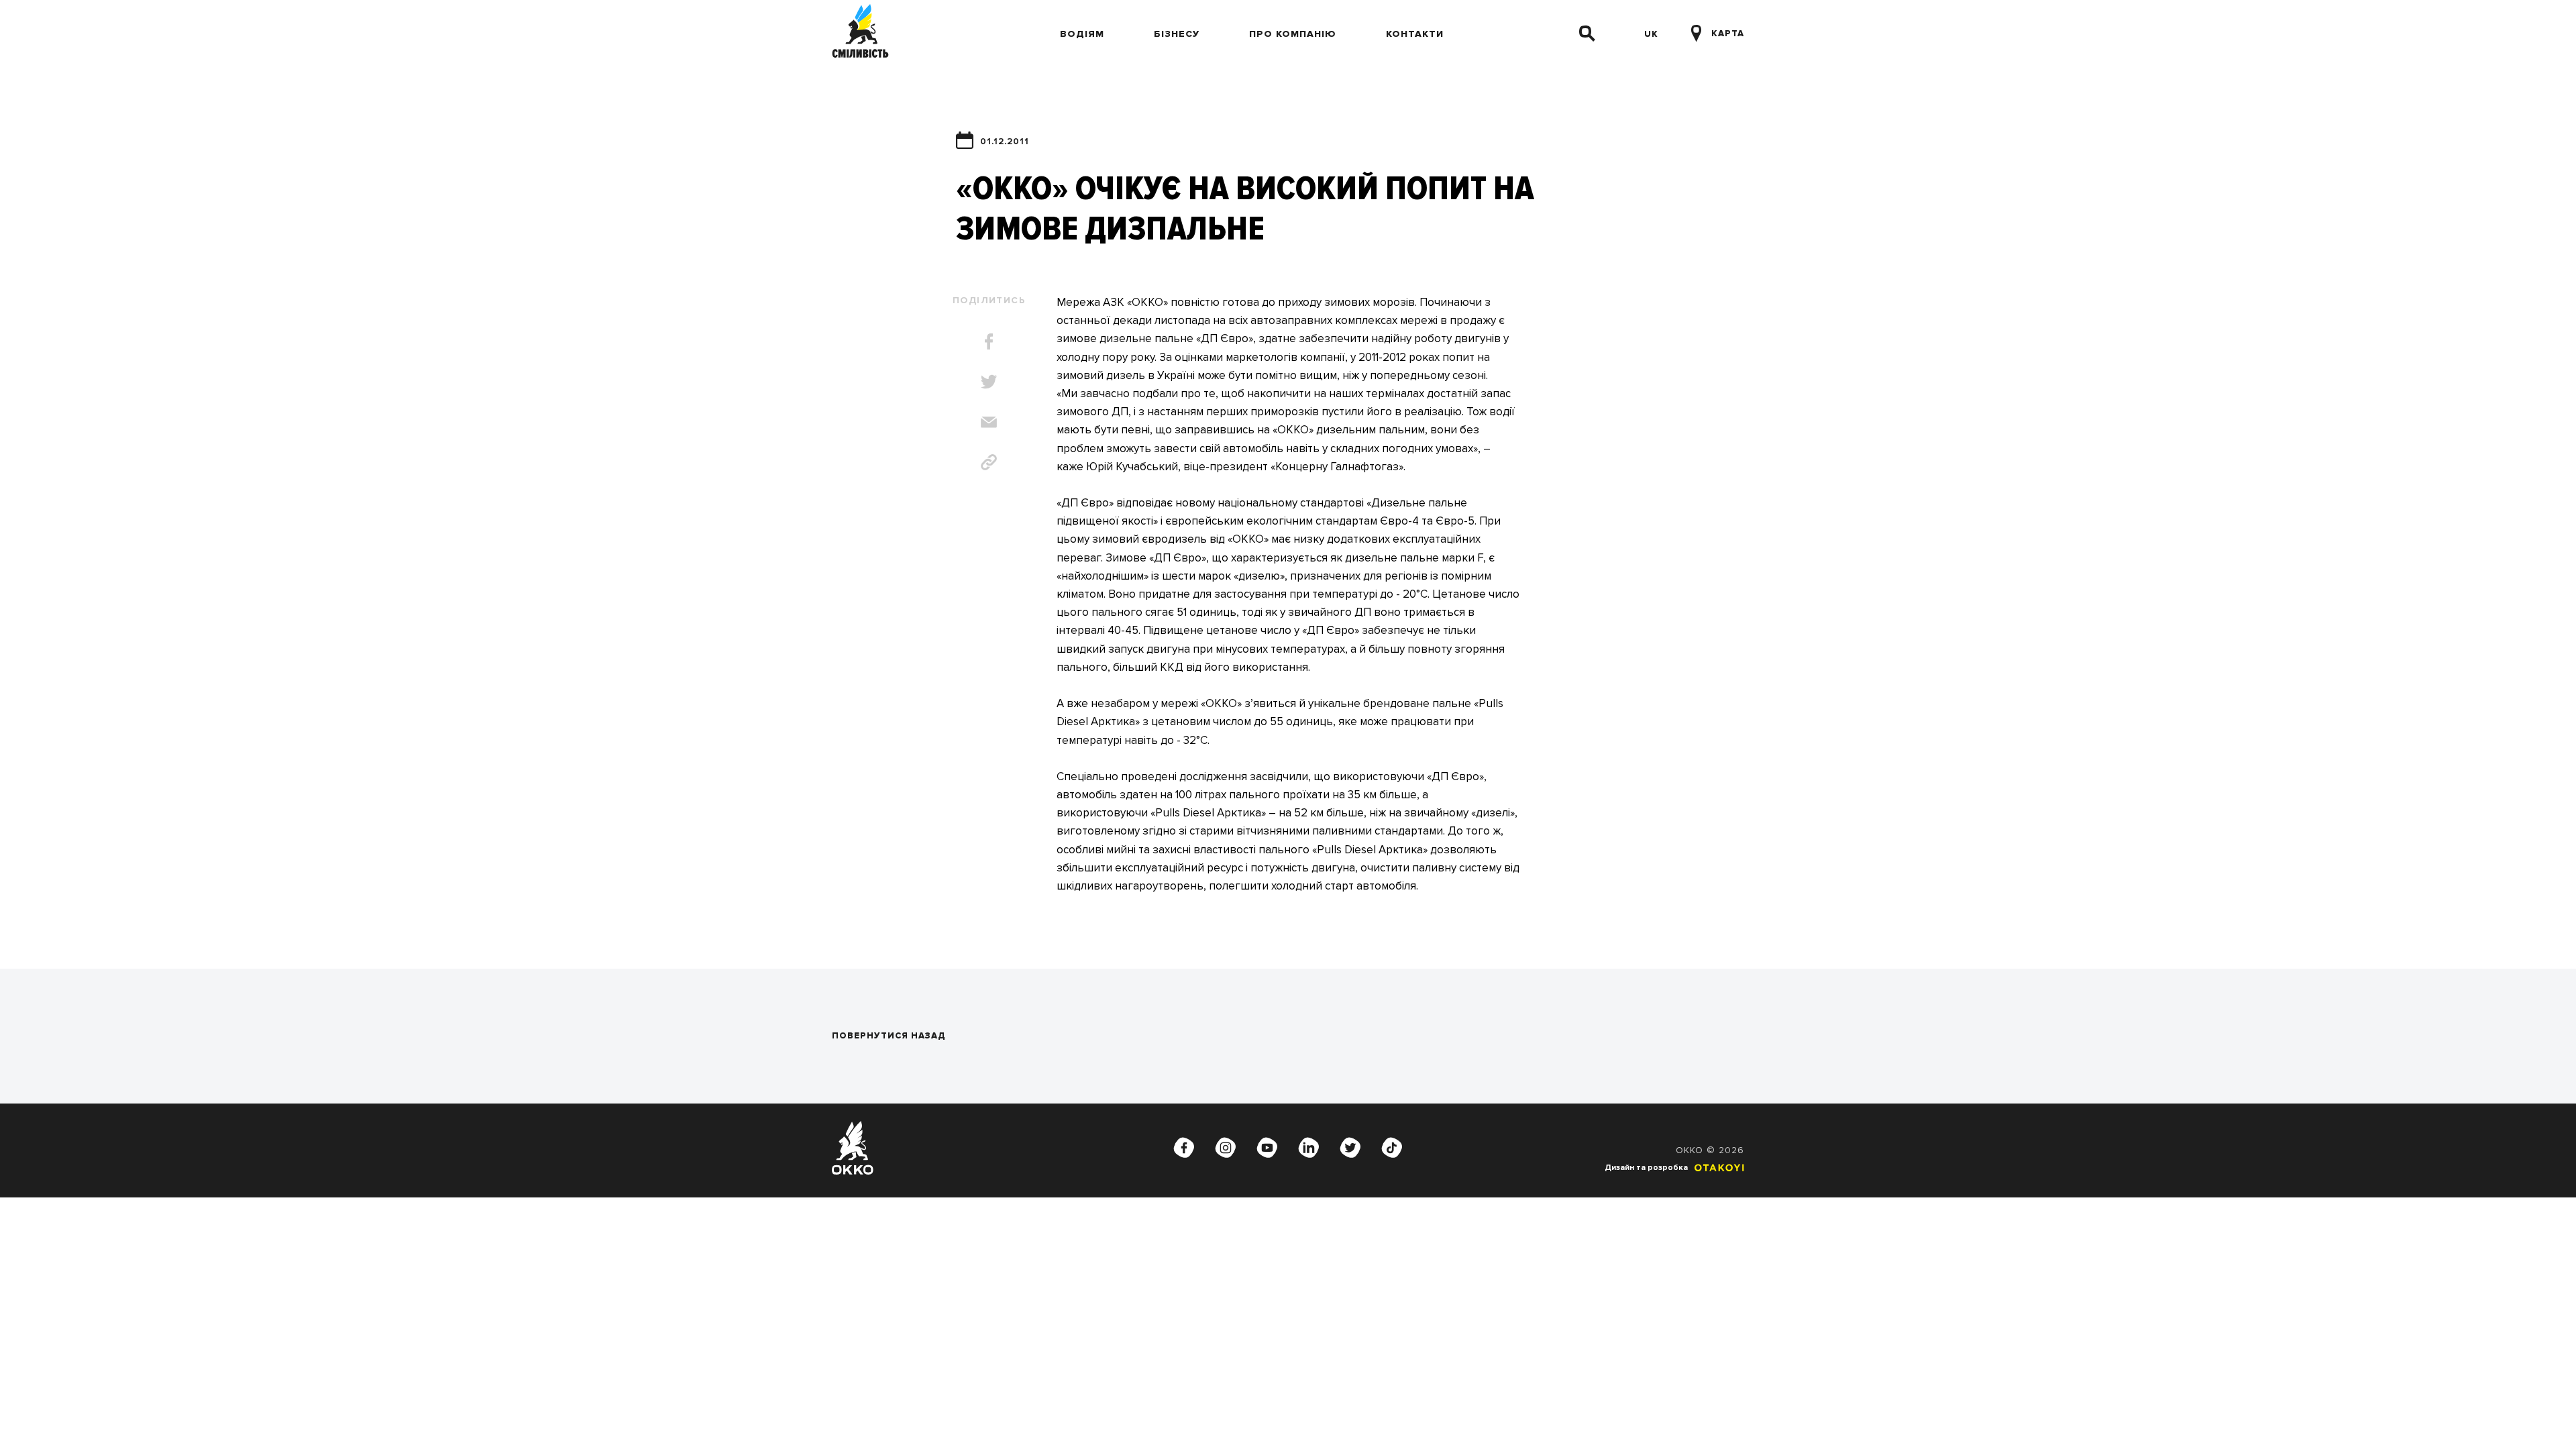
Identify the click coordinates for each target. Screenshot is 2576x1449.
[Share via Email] (989, 422)
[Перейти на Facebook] (1184, 1148)
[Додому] (860, 34)
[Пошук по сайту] (1587, 34)
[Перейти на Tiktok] (1392, 1148)
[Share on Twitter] (989, 382)
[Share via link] (989, 462)
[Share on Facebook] (989, 341)
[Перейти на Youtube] (1267, 1148)
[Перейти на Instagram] (1226, 1148)
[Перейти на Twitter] (1350, 1148)
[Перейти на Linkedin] (1309, 1148)
